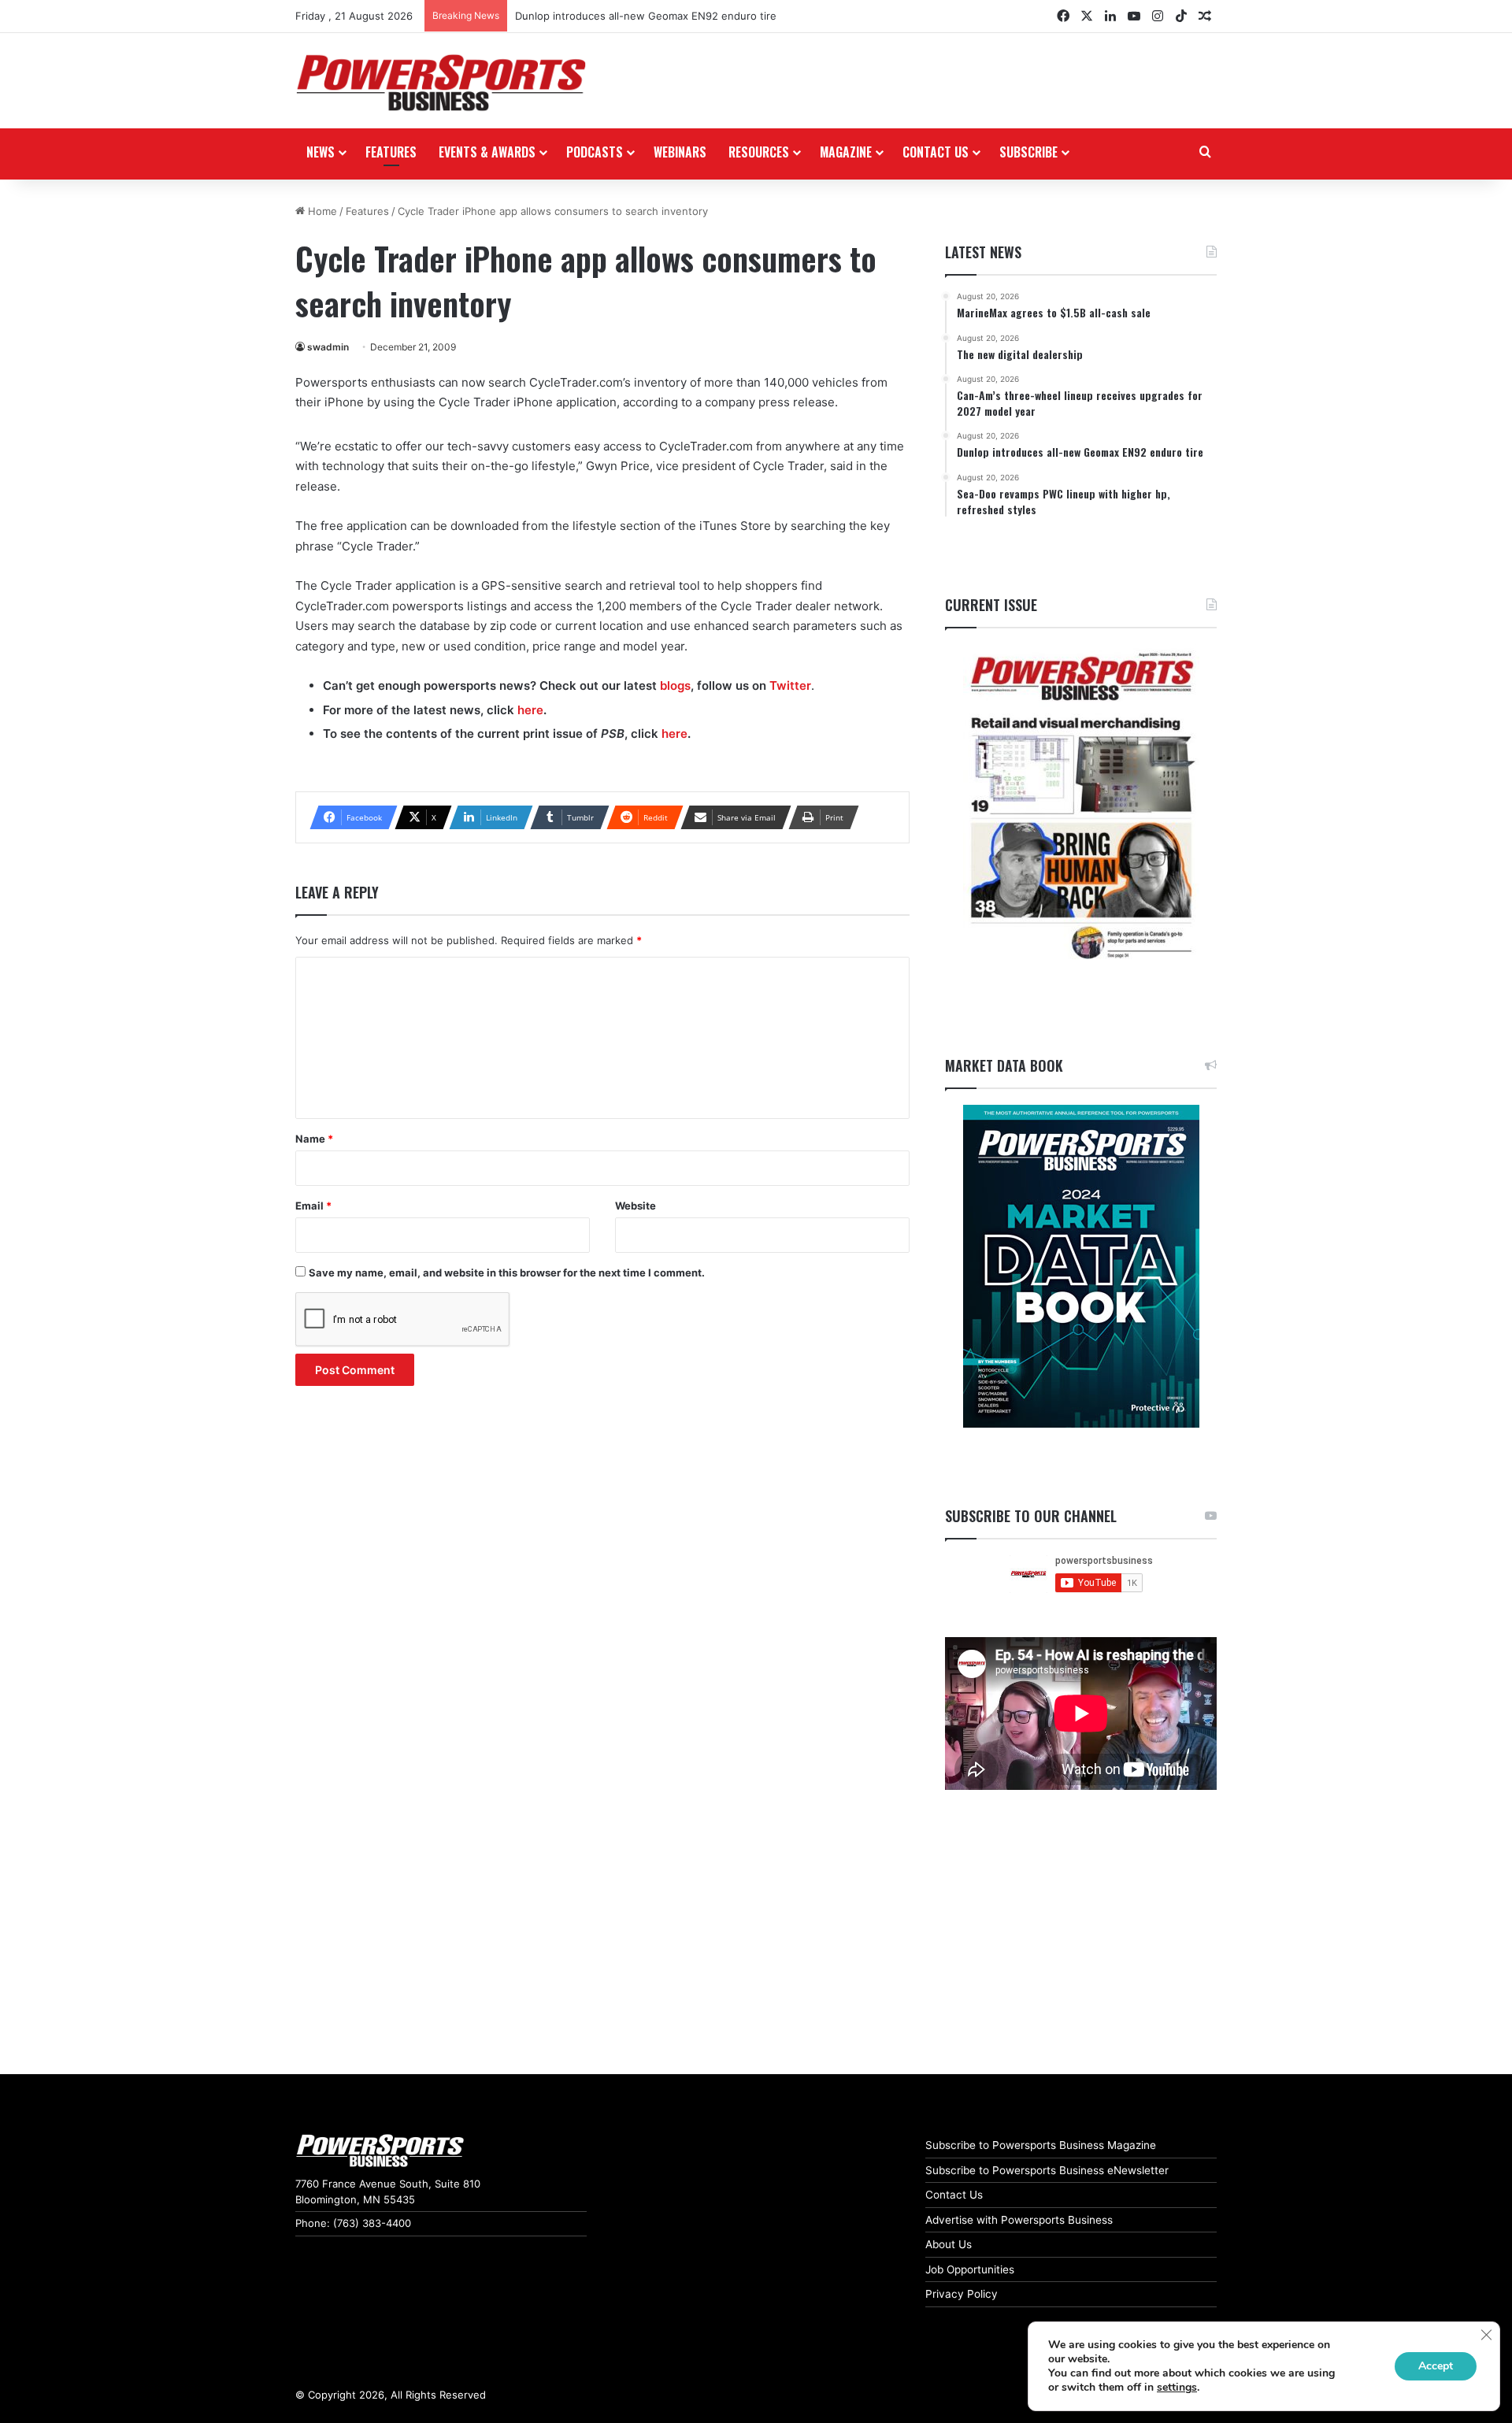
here (530, 710)
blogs (675, 685)
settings (1177, 2388)
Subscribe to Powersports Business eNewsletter (1047, 2170)
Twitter (790, 685)
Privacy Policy (962, 2294)
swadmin (328, 347)
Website (636, 1206)
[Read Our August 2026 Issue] (1081, 807)
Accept (1436, 2366)
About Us (949, 2244)
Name (314, 1139)
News (321, 152)
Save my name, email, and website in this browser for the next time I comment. (507, 1273)
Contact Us (954, 2195)
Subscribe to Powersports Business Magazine (1041, 2145)
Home (321, 211)
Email (313, 1206)
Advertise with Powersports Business (1019, 2220)
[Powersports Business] (441, 83)
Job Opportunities (970, 2269)
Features (391, 152)
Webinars (680, 152)
